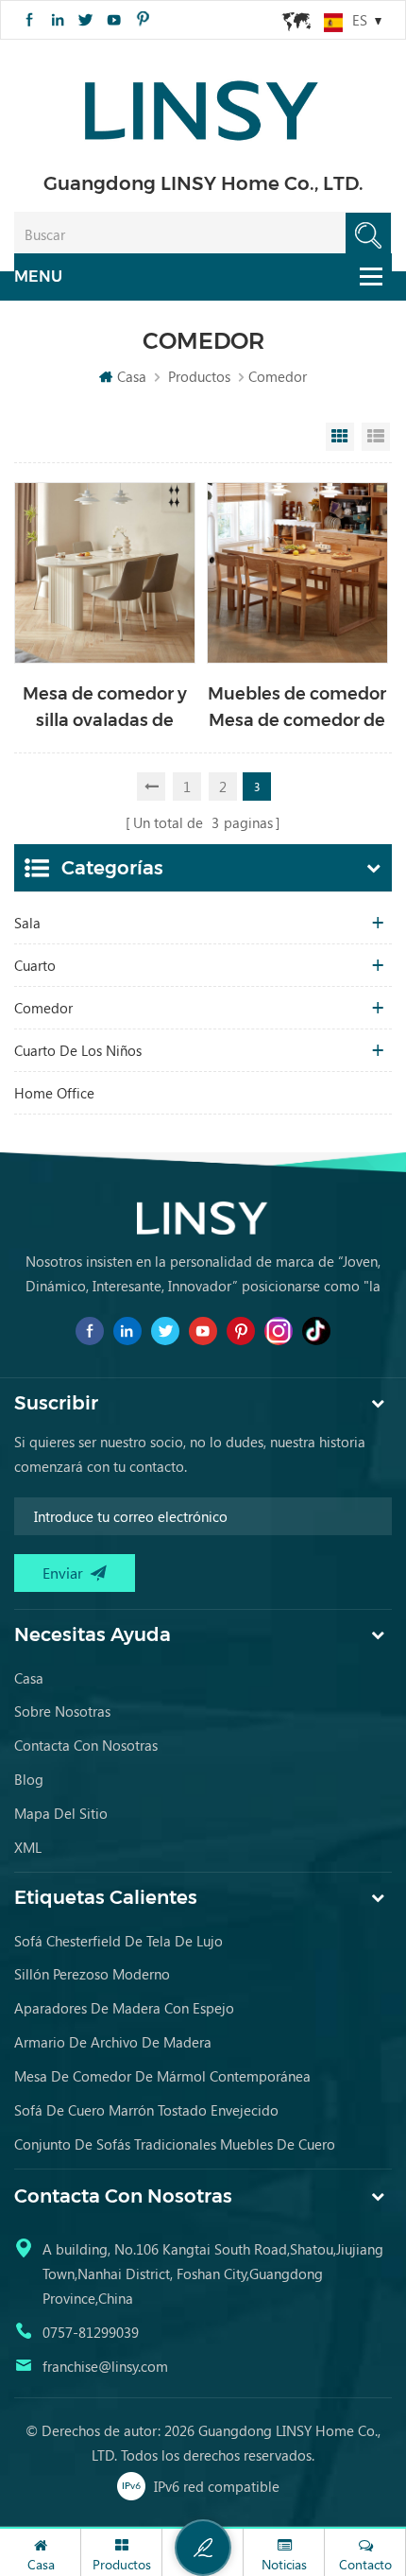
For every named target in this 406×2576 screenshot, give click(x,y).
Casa (132, 376)
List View (376, 437)
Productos (199, 376)
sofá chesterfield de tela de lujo (118, 1941)
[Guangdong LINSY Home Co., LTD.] (203, 104)
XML (28, 1847)
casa (29, 1678)
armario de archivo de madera (113, 2042)
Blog (29, 1779)
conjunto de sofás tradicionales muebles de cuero (175, 2144)
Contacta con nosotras (86, 1745)
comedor (43, 1008)
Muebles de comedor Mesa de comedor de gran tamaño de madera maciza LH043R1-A (297, 709)
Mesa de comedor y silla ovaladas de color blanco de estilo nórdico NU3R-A (105, 709)
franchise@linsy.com (105, 2366)
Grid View (340, 437)
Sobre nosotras (62, 1711)
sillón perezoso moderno (92, 1974)
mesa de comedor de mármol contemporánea (162, 2076)
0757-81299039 (91, 2332)
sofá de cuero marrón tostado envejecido (146, 2110)
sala (27, 923)
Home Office (54, 1093)
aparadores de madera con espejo (124, 2008)
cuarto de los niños (78, 1050)
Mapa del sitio (61, 1813)
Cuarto (35, 965)
